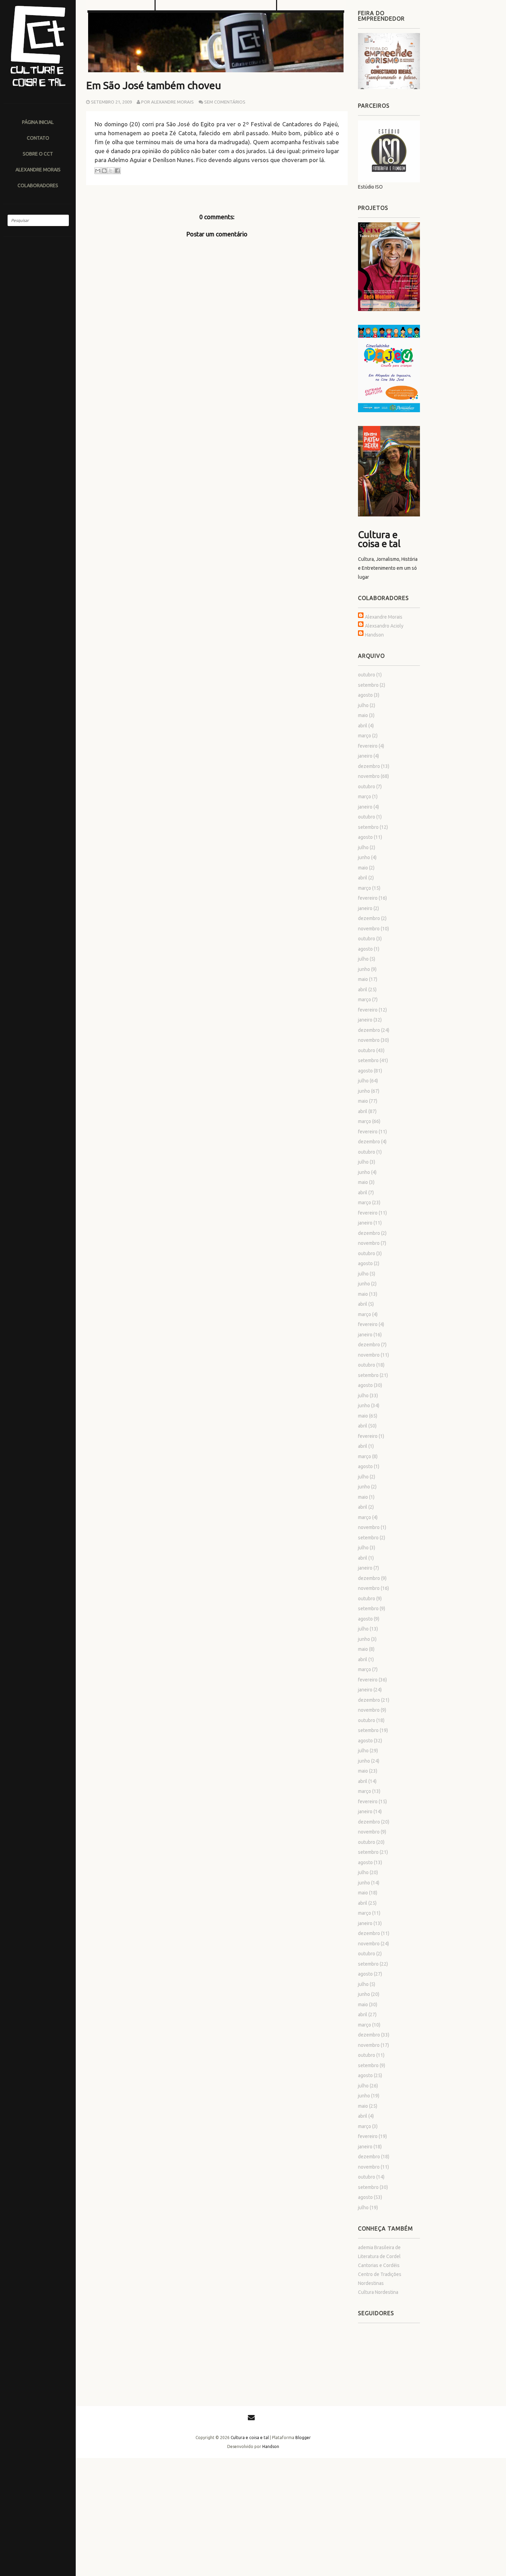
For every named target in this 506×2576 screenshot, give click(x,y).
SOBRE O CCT (38, 154)
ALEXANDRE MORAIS (38, 169)
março (365, 736)
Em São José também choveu (154, 85)
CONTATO (38, 138)
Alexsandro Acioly (384, 626)
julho (363, 705)
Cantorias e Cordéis (379, 2265)
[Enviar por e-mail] (98, 171)
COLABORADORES (38, 185)
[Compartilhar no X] (111, 171)
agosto (365, 695)
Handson (374, 635)
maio (363, 715)
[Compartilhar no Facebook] (117, 171)
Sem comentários (225, 102)
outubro (367, 675)
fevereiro (368, 746)
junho (364, 857)
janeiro (365, 756)
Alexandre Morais (384, 617)
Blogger (303, 2438)
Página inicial (38, 122)
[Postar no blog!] (104, 171)
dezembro (369, 766)
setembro (368, 685)
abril (363, 726)
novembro (369, 776)
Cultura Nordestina (378, 2292)
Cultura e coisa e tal (379, 539)
